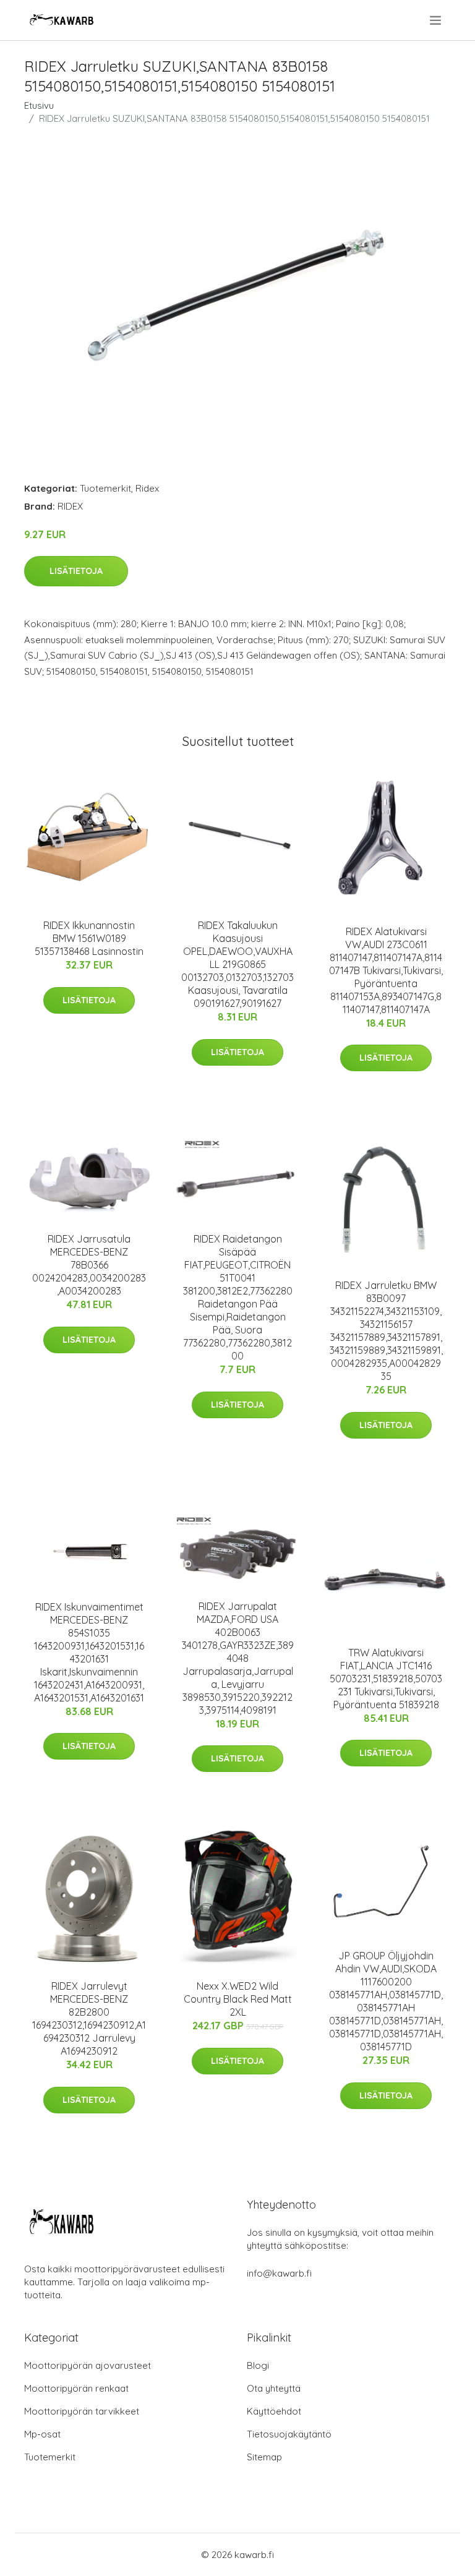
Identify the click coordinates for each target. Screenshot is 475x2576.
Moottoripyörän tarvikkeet (82, 2411)
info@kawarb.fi (279, 2273)
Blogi (258, 2365)
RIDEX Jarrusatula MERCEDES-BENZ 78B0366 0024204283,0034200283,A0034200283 (89, 1265)
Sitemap (264, 2457)
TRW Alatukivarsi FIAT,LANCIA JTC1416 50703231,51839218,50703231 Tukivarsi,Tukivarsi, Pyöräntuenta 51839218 (386, 1679)
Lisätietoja (76, 571)
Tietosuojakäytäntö (289, 2434)
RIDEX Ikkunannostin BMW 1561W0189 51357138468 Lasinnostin (89, 938)
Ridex (147, 488)
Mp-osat (42, 2434)
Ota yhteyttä (274, 2388)
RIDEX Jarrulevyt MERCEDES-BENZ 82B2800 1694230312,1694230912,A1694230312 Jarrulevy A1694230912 (89, 2018)
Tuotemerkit (105, 488)
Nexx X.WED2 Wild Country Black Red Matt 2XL (238, 1999)
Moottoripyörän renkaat (76, 2388)
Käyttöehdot (274, 2411)
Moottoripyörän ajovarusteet (88, 2365)
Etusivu (39, 105)
